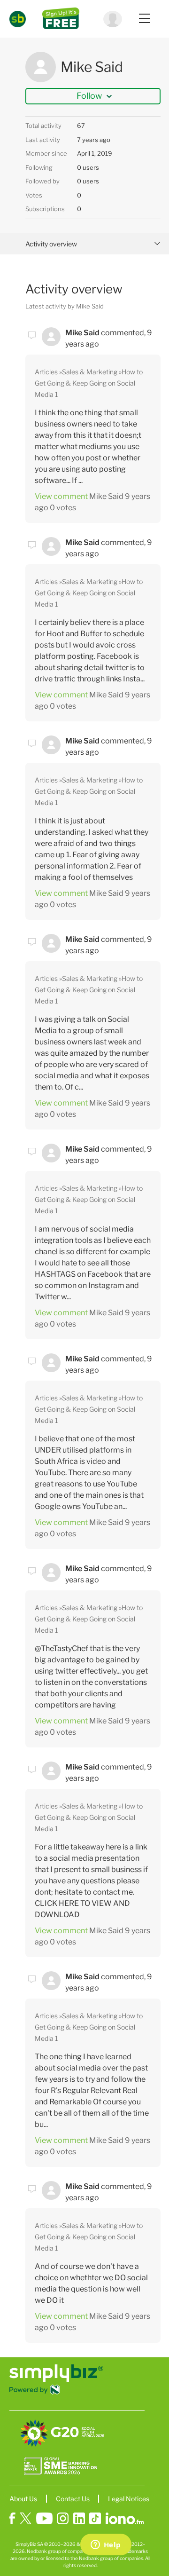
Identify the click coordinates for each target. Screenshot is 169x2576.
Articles (46, 372)
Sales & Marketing (90, 372)
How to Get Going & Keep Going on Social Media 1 (89, 383)
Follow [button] (89, 96)
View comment (61, 496)
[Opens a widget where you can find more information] (106, 2545)
